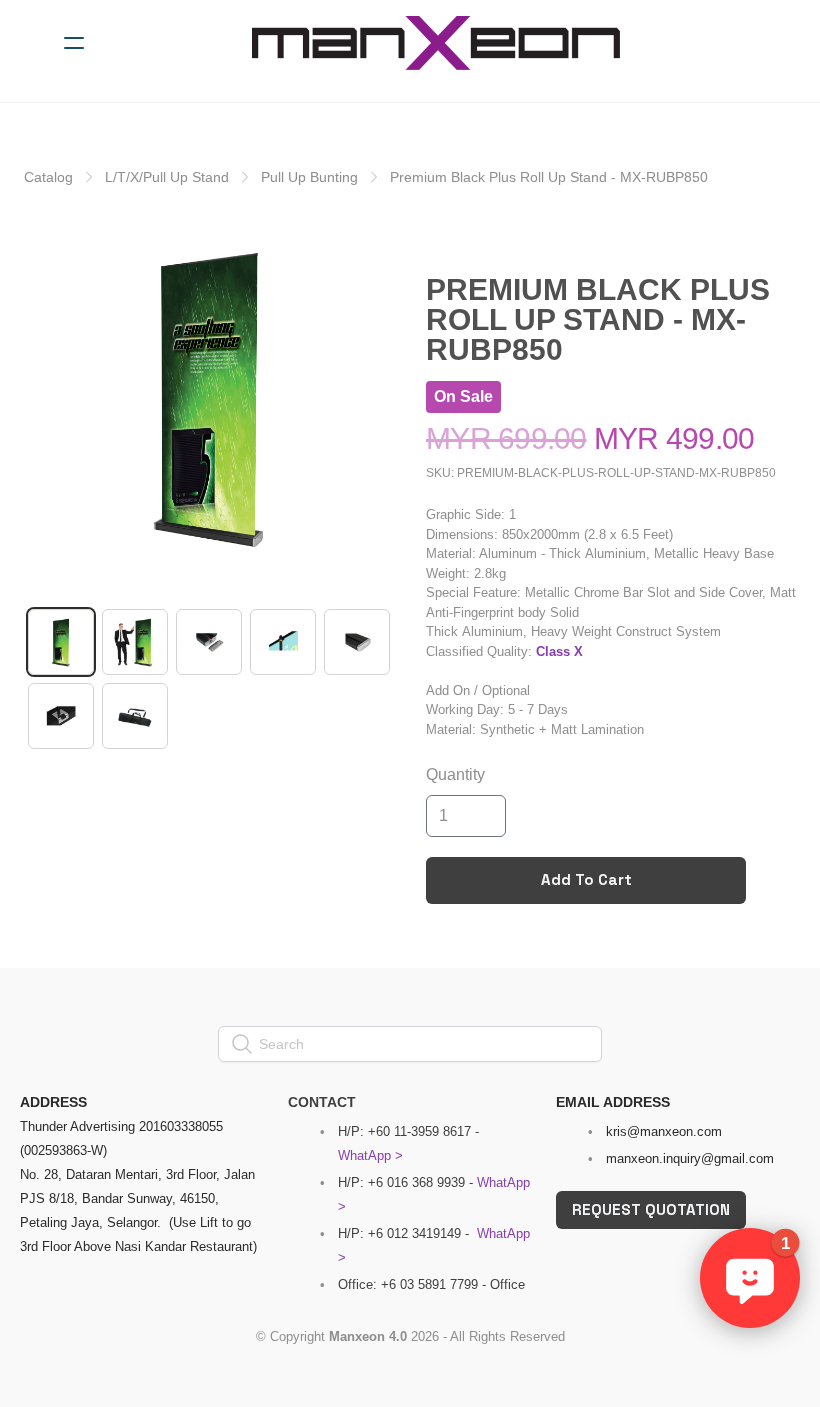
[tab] (61, 642)
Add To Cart (586, 879)
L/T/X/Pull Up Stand (167, 177)
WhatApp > (370, 1155)
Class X (559, 651)
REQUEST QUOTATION (651, 1209)
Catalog (48, 177)
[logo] (436, 43)
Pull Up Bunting (309, 177)
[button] (750, 1278)
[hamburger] (74, 43)
